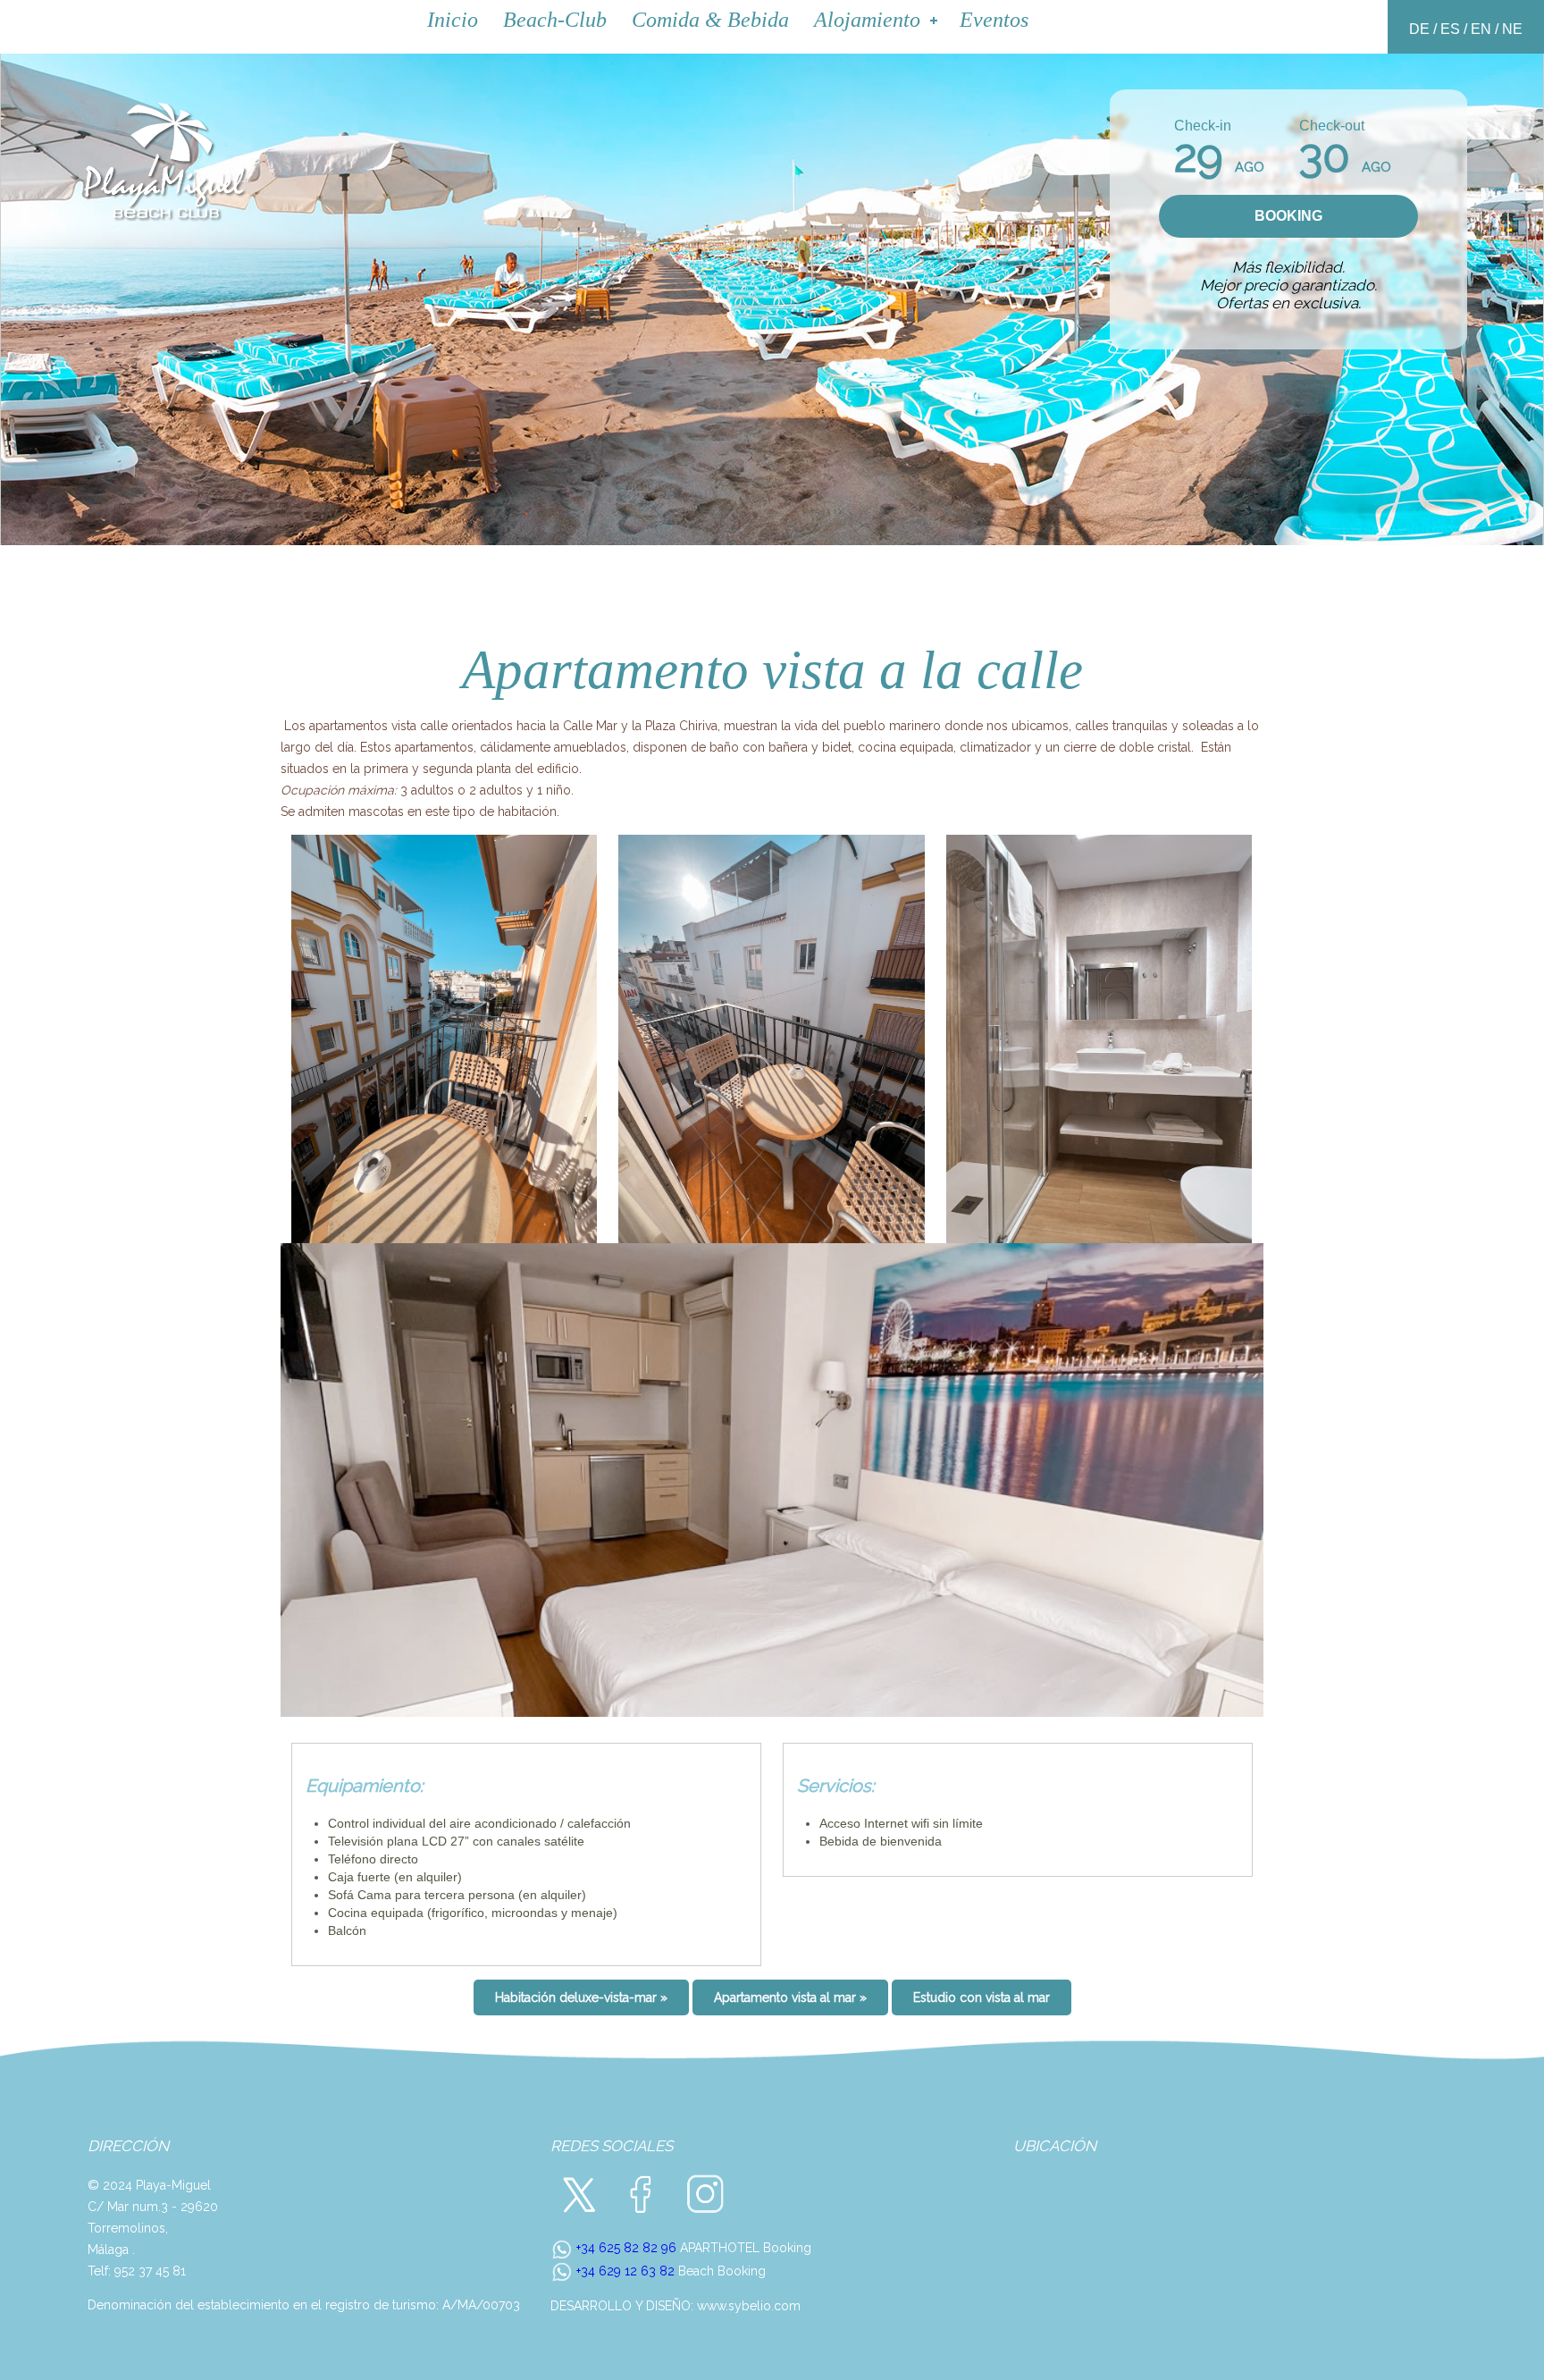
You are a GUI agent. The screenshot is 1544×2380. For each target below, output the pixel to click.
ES (1450, 29)
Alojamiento (867, 20)
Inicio (453, 20)
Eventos (994, 20)
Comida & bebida (710, 20)
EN (1481, 29)
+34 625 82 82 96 (625, 2248)
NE (1512, 29)
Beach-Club (555, 20)
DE (1419, 29)
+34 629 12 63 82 (624, 2271)
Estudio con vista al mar (982, 1997)
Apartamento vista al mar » (790, 1997)
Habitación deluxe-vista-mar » (581, 1997)
